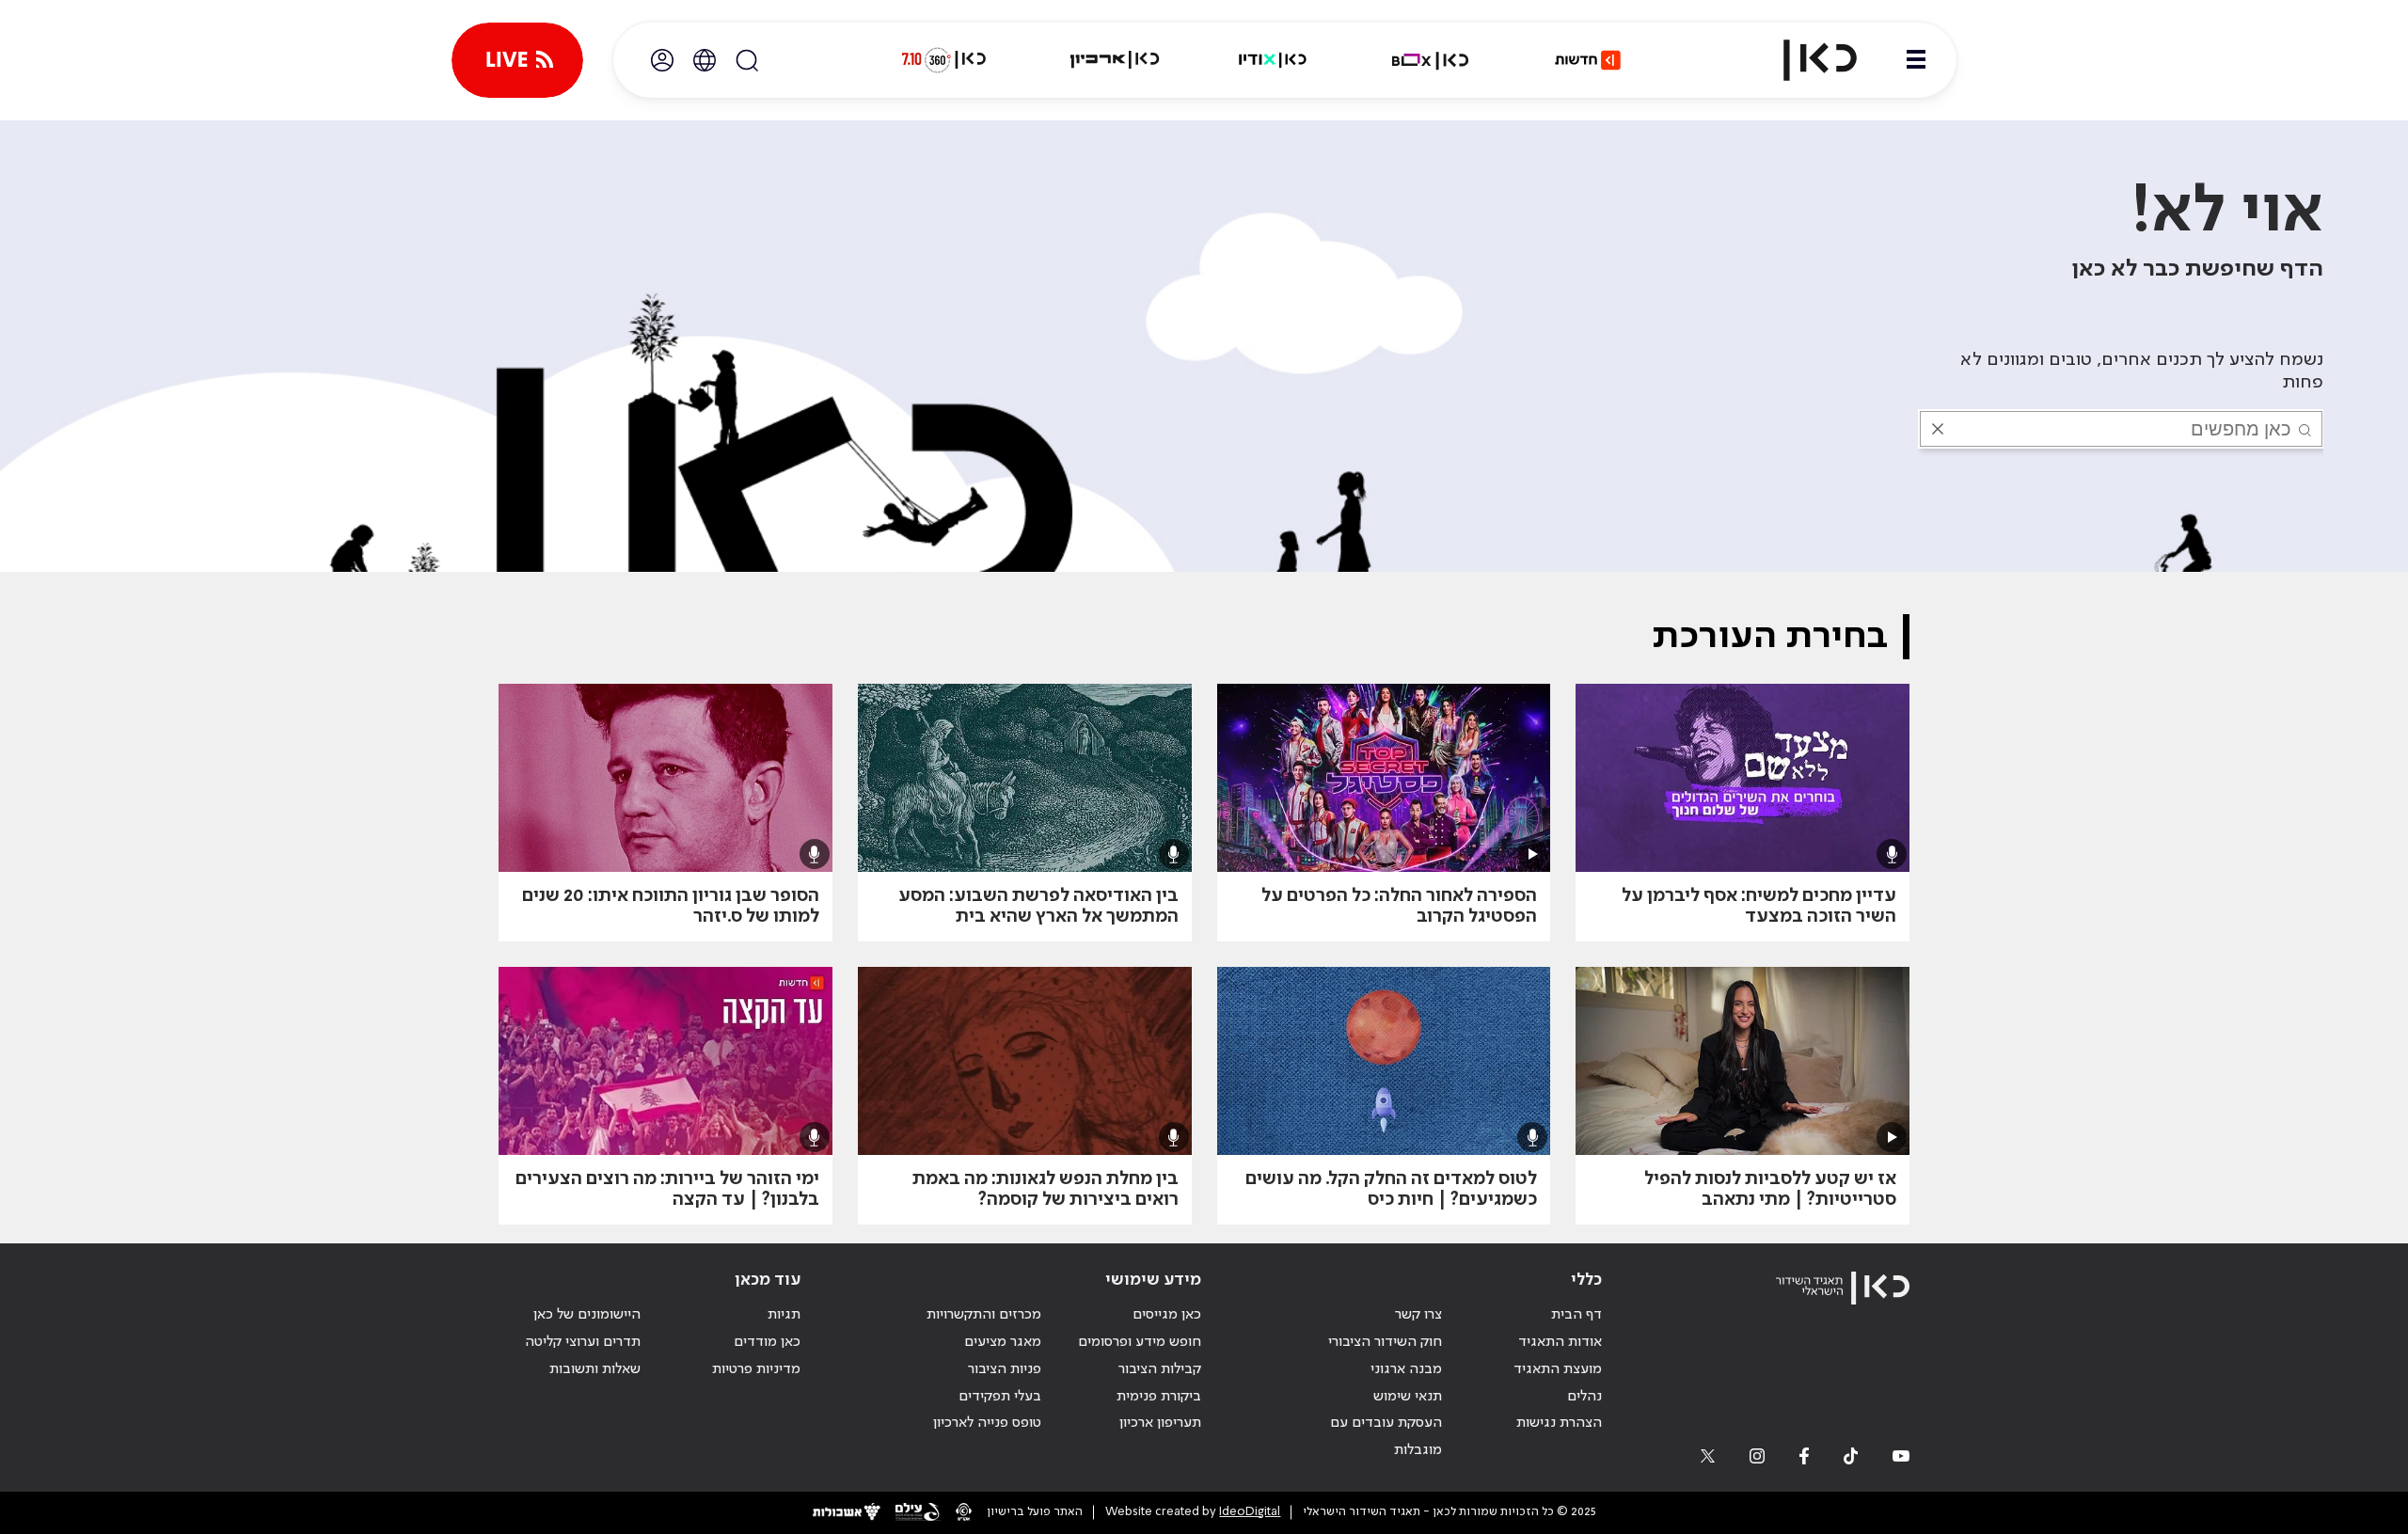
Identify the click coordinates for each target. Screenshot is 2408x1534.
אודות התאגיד (1560, 1342)
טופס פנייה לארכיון (987, 1423)
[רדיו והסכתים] (1273, 60)
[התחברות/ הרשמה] (662, 60)
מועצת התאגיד (1558, 1369)
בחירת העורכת (1770, 637)
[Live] (517, 60)
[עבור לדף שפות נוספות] (705, 60)
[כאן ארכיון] (1115, 60)
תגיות (784, 1315)
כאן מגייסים (1167, 1315)
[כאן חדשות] (1588, 60)
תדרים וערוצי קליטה (583, 1342)
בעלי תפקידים (1000, 1397)
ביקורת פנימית (1159, 1397)
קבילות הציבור (1160, 1369)
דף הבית (1576, 1315)
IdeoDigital (1250, 1512)
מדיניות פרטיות (756, 1369)
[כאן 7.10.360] (943, 60)
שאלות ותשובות (595, 1369)
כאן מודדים (767, 1342)
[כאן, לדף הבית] (1804, 60)
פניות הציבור (1005, 1369)
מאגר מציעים (1003, 1342)
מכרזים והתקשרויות (984, 1315)
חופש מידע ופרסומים (1140, 1342)
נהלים (1584, 1397)
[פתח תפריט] (1916, 60)
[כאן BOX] (1431, 60)
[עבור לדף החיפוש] (747, 60)
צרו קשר (1418, 1315)
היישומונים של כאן (587, 1315)
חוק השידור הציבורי (1385, 1342)
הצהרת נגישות (1559, 1423)
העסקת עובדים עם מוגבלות (1386, 1437)
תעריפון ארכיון (1160, 1423)
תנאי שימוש (1408, 1397)
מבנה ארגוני (1406, 1369)
